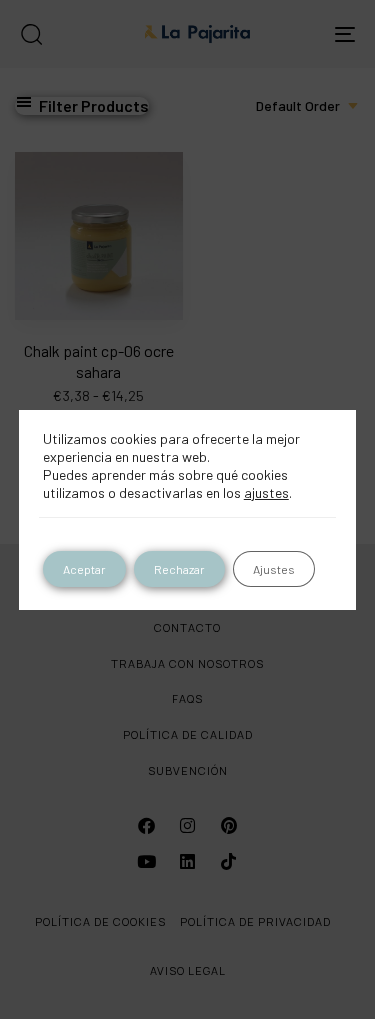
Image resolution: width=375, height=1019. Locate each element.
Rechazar (179, 569)
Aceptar (84, 569)
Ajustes (274, 569)
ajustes (266, 492)
